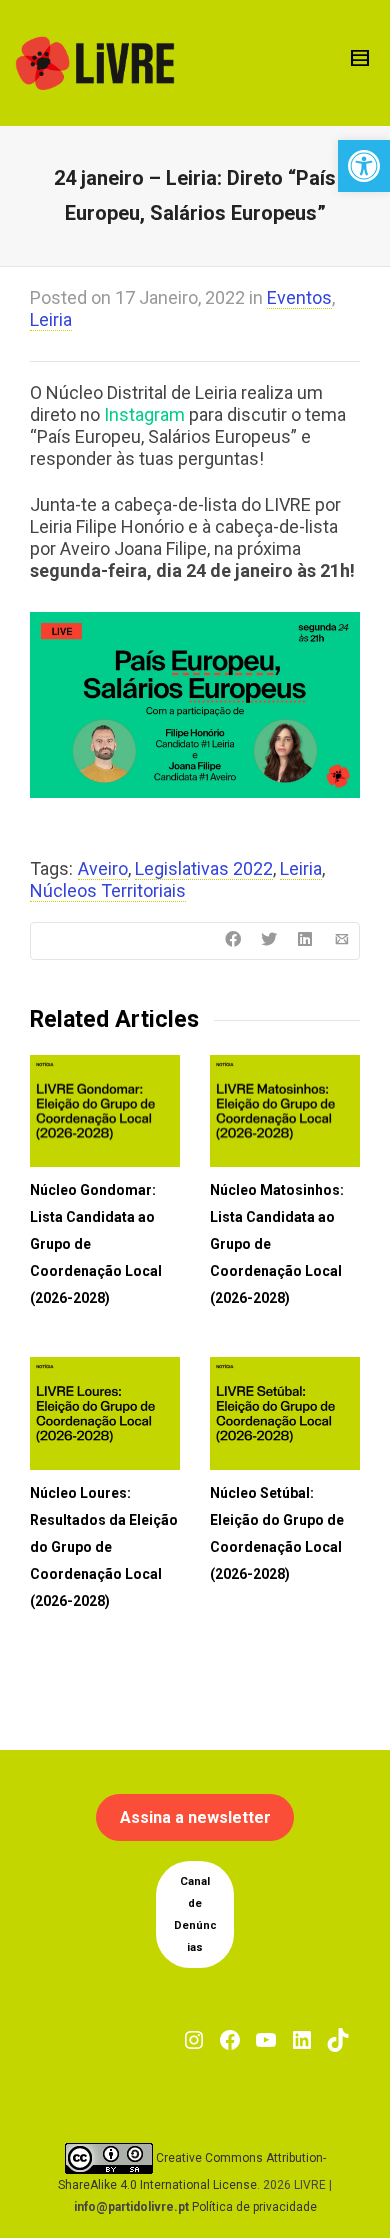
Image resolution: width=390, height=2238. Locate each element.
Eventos (299, 297)
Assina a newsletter (195, 1817)
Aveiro (103, 868)
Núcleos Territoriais (108, 890)
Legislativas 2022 (204, 868)
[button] (364, 166)
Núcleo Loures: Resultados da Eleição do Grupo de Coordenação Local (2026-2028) (104, 1547)
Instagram (144, 414)
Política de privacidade (254, 2207)
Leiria (51, 319)
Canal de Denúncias (195, 1914)
